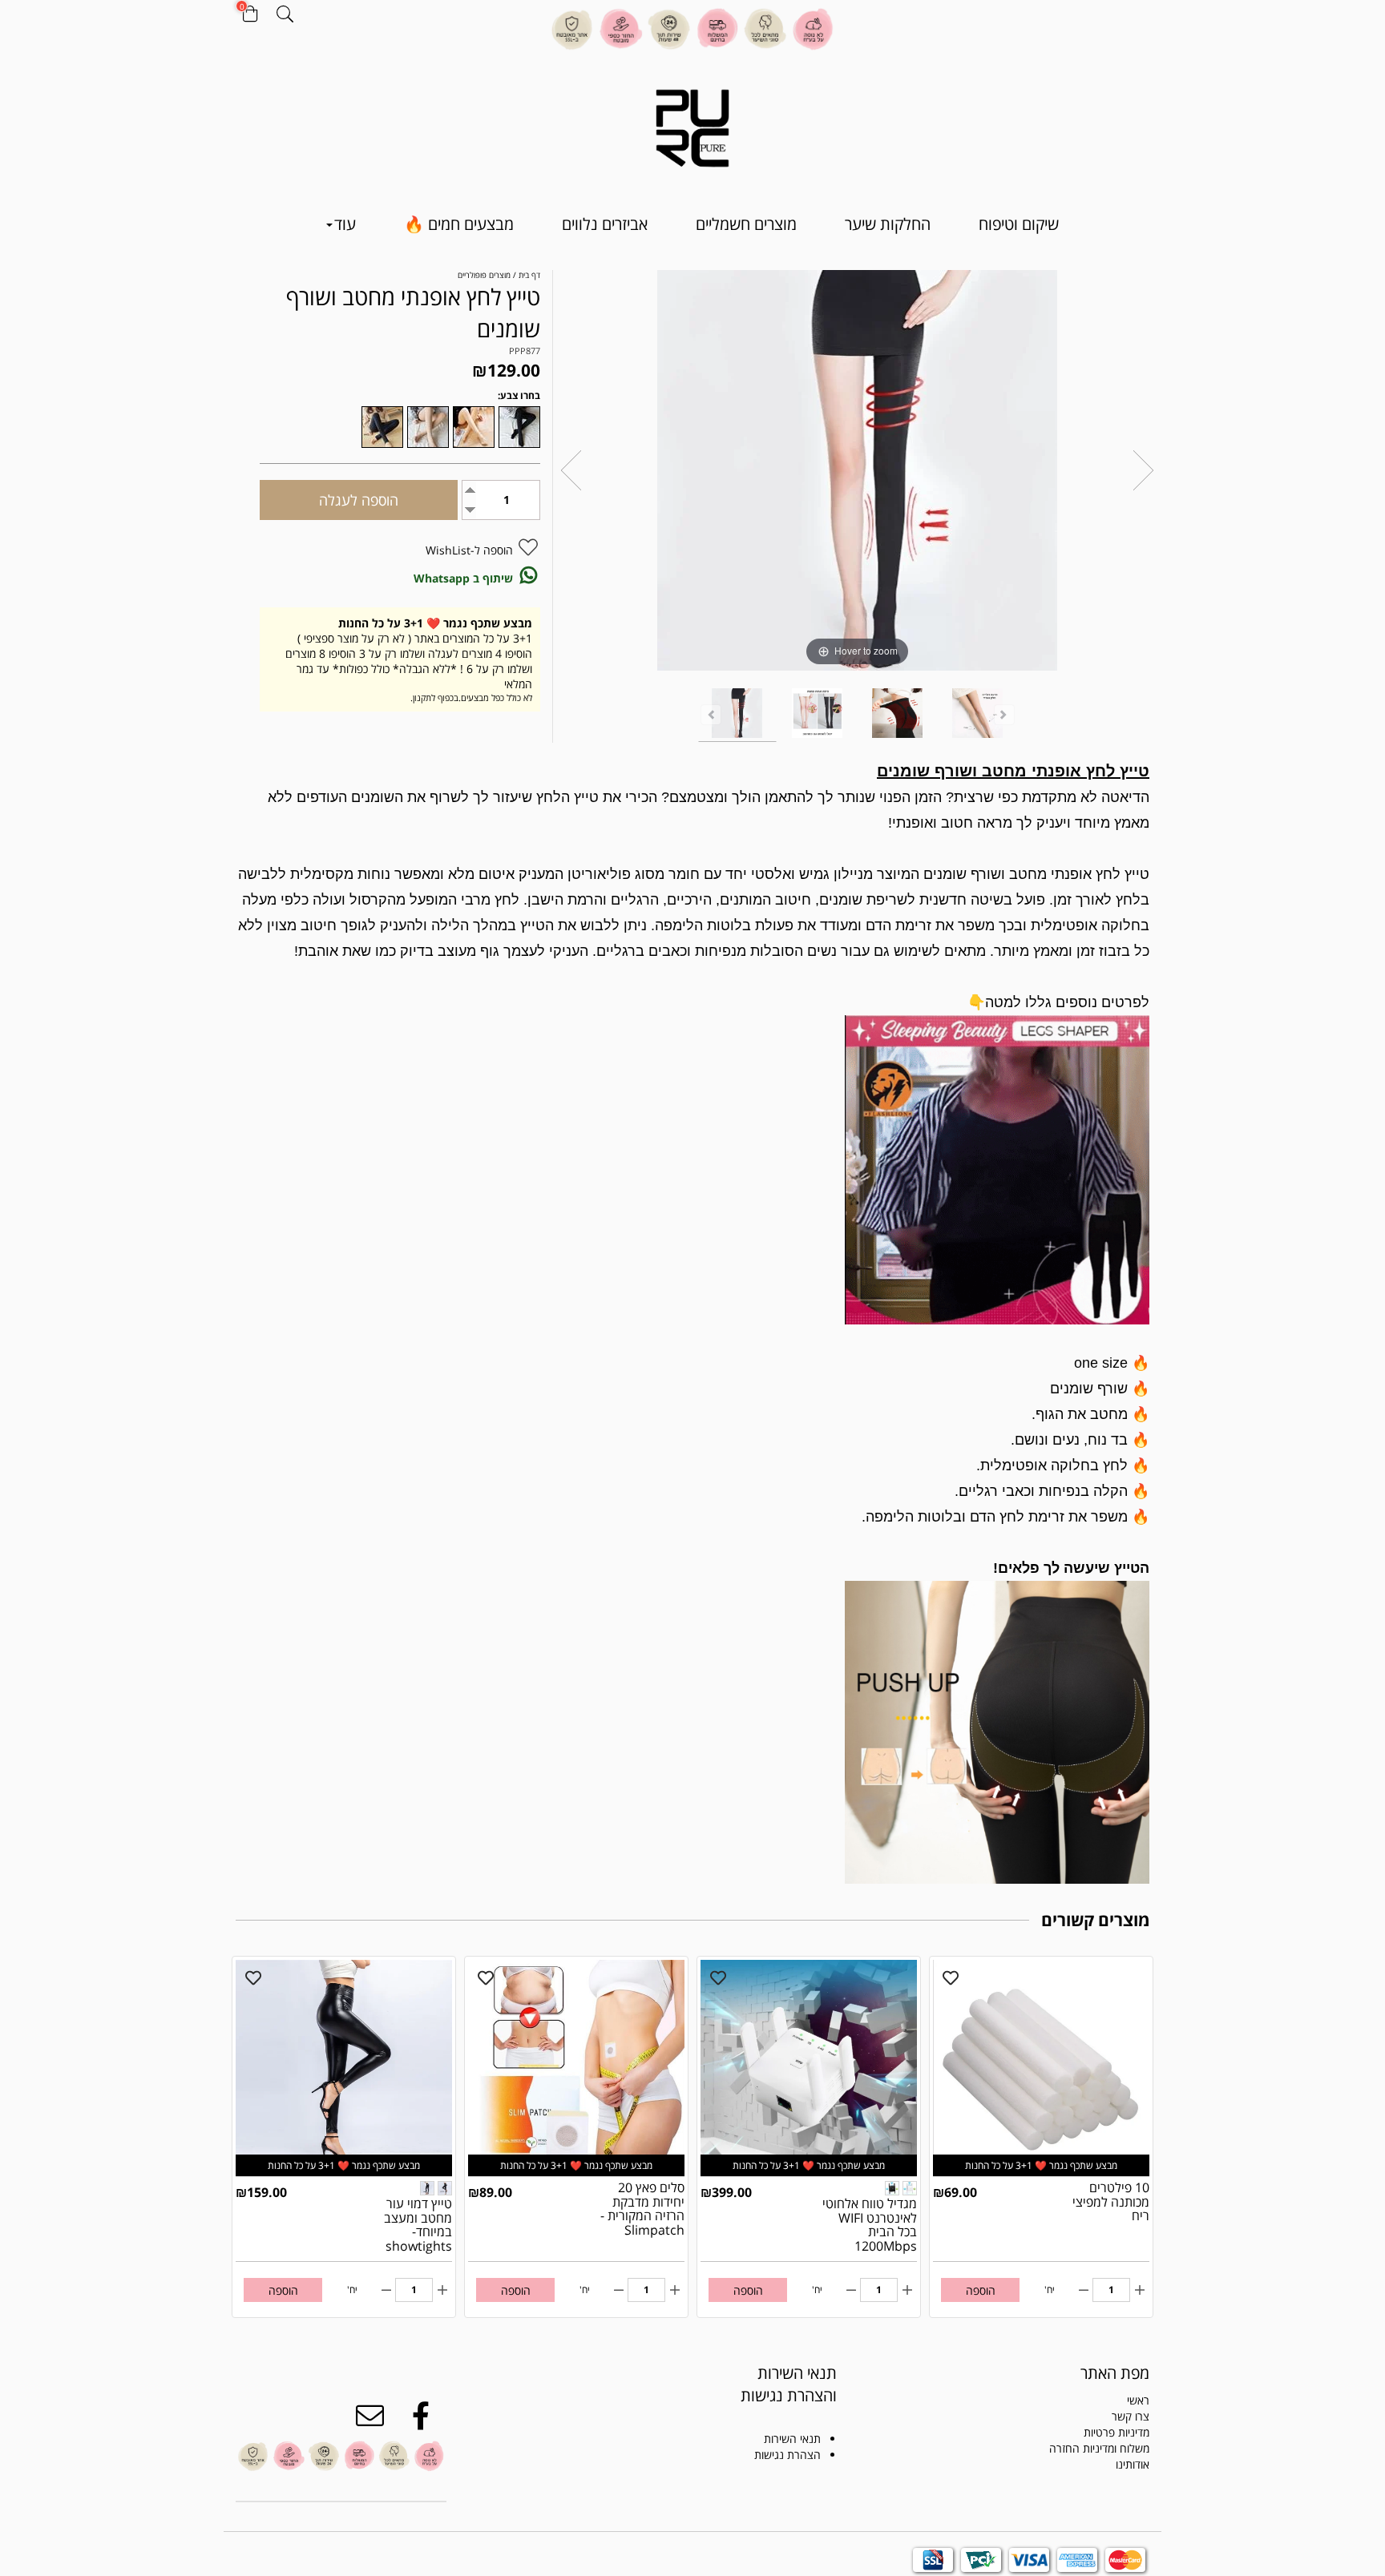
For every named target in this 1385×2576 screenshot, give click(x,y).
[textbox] (771, 2385)
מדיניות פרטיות (1116, 2432)
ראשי (1138, 2400)
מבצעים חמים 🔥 (459, 224)
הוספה (981, 2290)
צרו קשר (1131, 2416)
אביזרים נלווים (605, 224)
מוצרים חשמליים (746, 224)
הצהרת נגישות (787, 2455)
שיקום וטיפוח (1019, 224)
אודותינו (1133, 2464)
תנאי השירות (792, 2439)
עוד (345, 224)
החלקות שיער (888, 224)
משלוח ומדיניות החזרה (1099, 2448)
